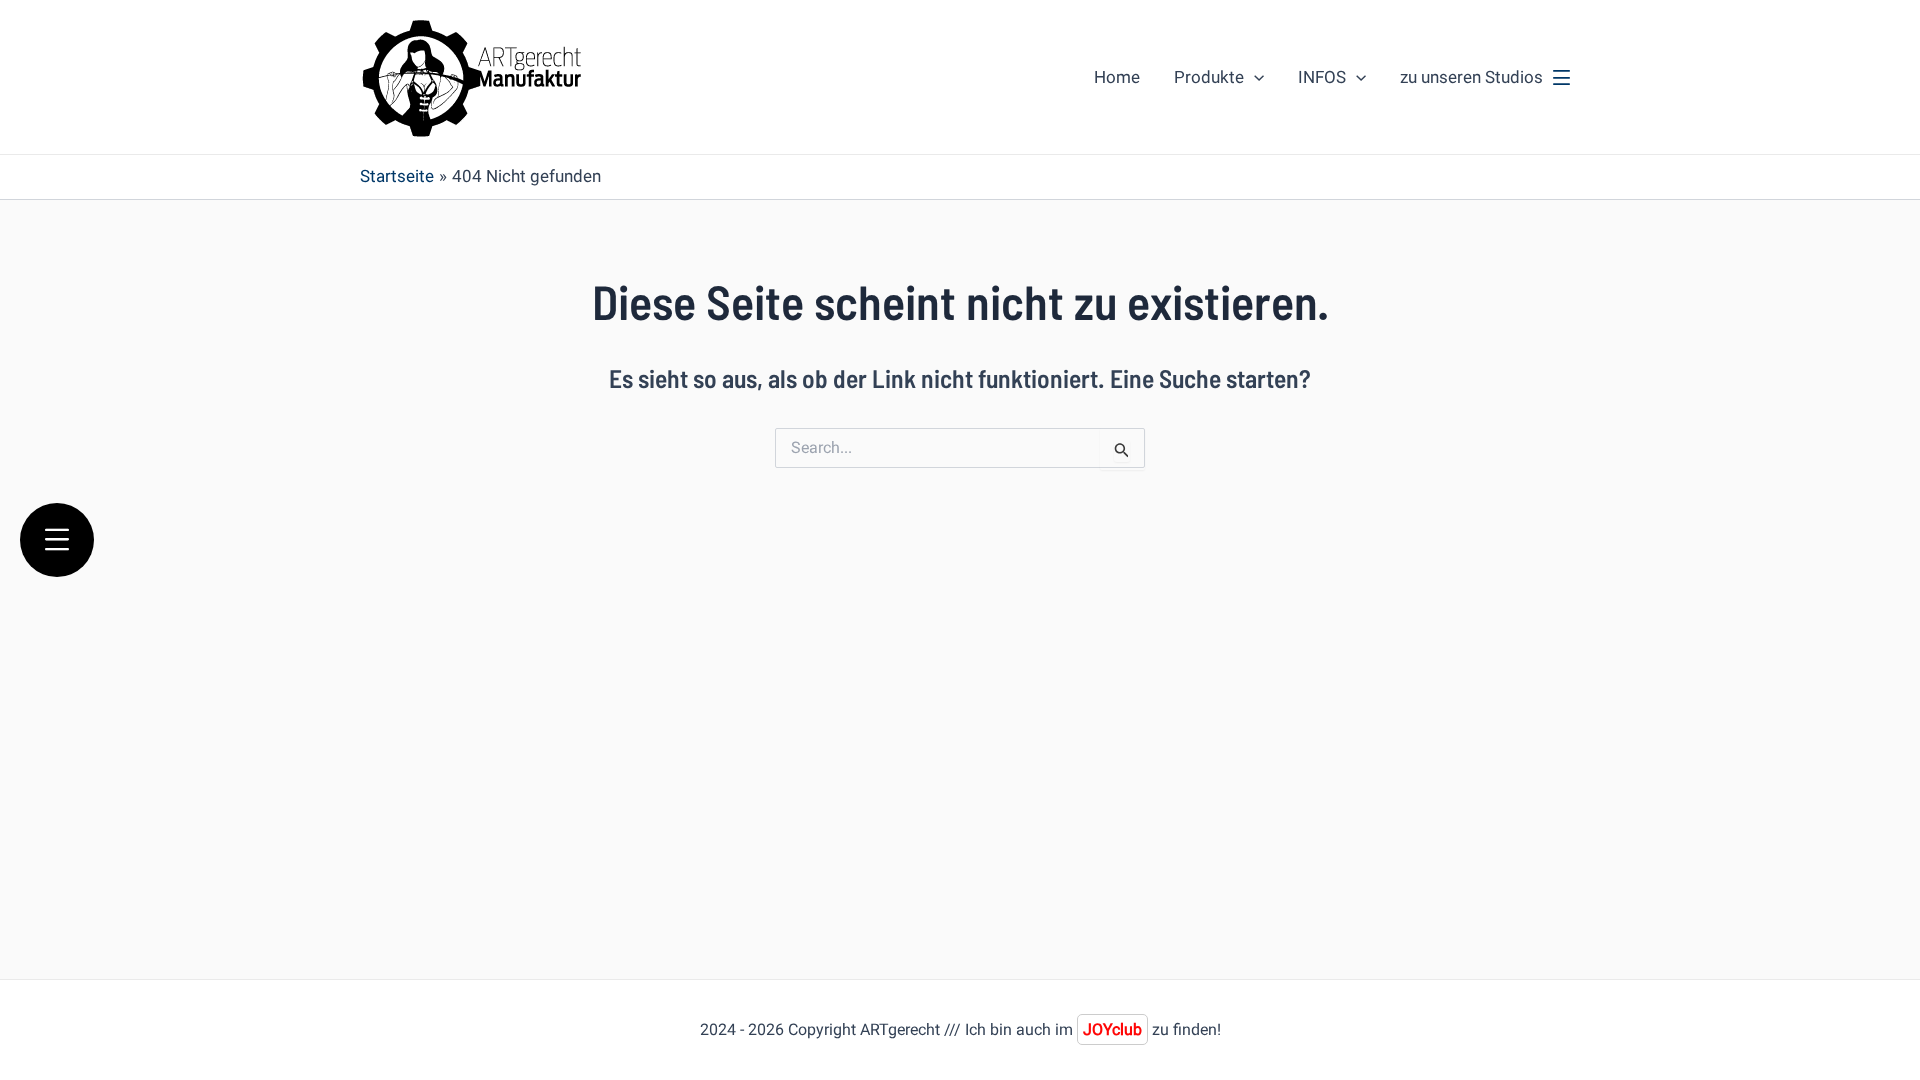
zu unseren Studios (1471, 77)
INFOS (1322, 77)
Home (1117, 77)
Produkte (1209, 77)
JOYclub (1112, 1029)
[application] (1254, 77)
